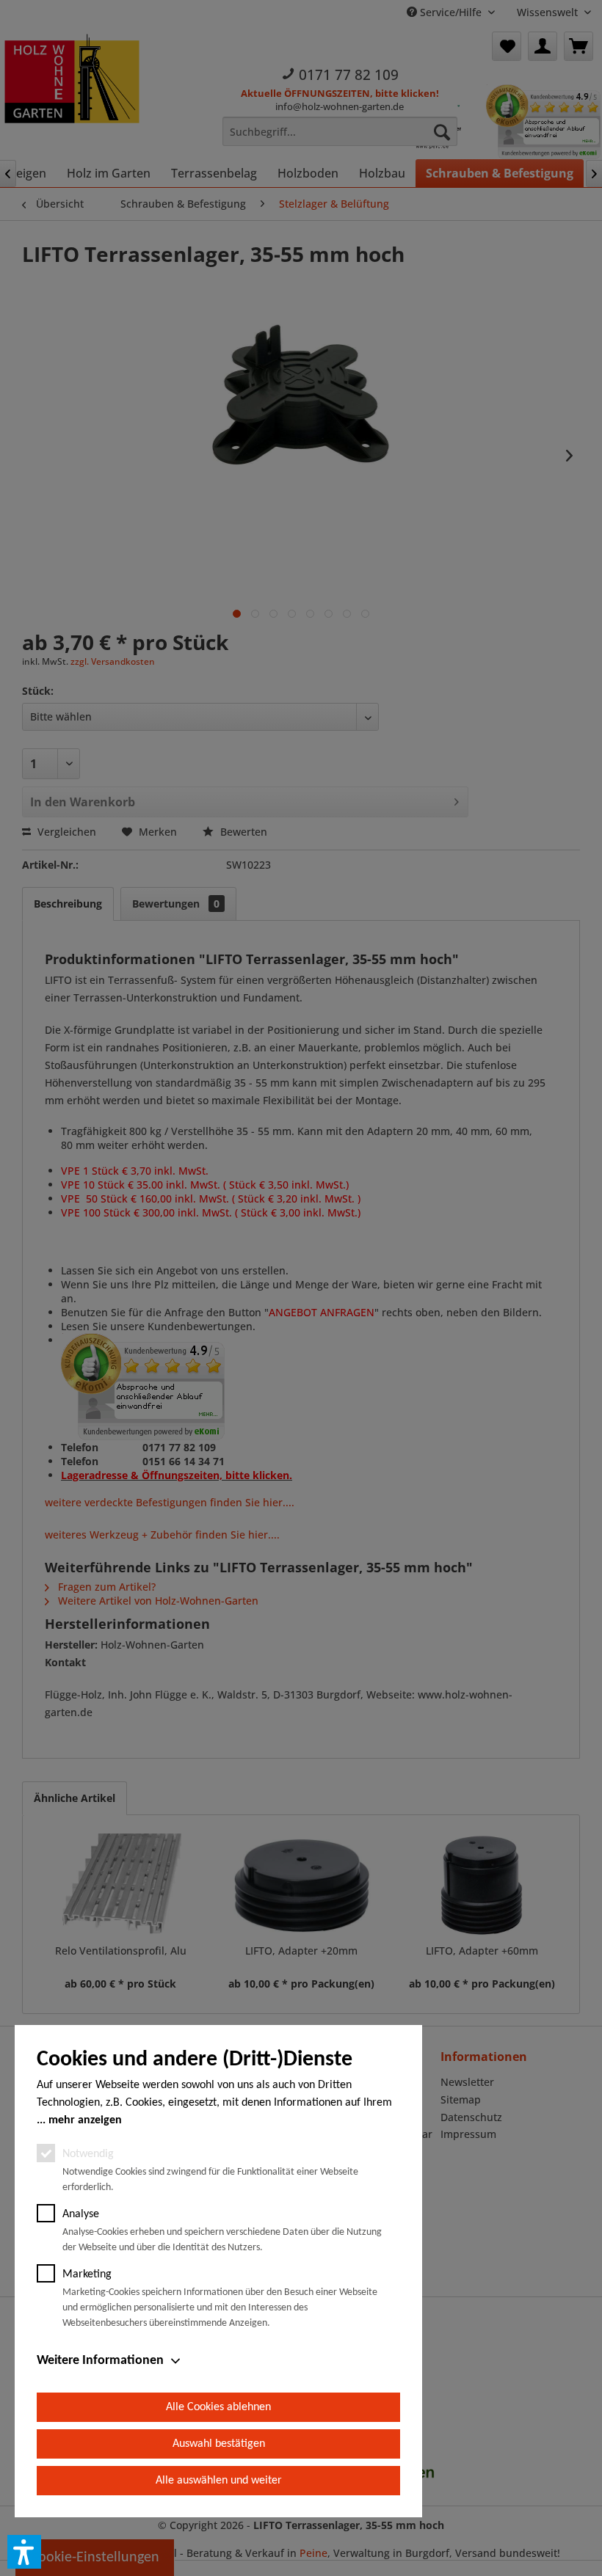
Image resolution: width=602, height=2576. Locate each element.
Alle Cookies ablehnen (218, 2407)
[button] (24, 2552)
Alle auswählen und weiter (219, 2481)
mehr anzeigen (85, 2120)
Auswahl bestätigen (219, 2444)
